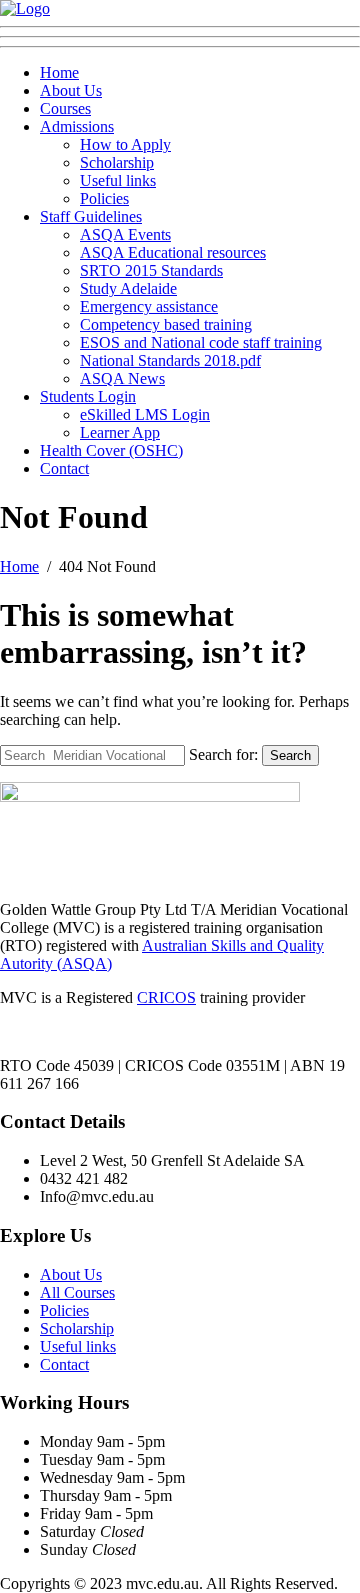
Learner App (120, 432)
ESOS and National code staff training (201, 342)
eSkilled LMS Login (145, 414)
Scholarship (117, 162)
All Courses (77, 1292)
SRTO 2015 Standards (151, 270)
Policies (104, 198)
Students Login (88, 396)
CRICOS (166, 997)
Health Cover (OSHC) (111, 450)
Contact (64, 468)
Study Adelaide (128, 288)
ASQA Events (125, 234)
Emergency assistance (149, 306)
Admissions (77, 126)
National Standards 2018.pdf (170, 360)
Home (59, 72)
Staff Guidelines (91, 216)
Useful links (118, 180)
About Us (71, 90)
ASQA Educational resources (173, 252)
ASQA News (122, 378)
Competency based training (166, 324)
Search (290, 755)
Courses (65, 108)
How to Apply (125, 144)
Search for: (223, 754)
